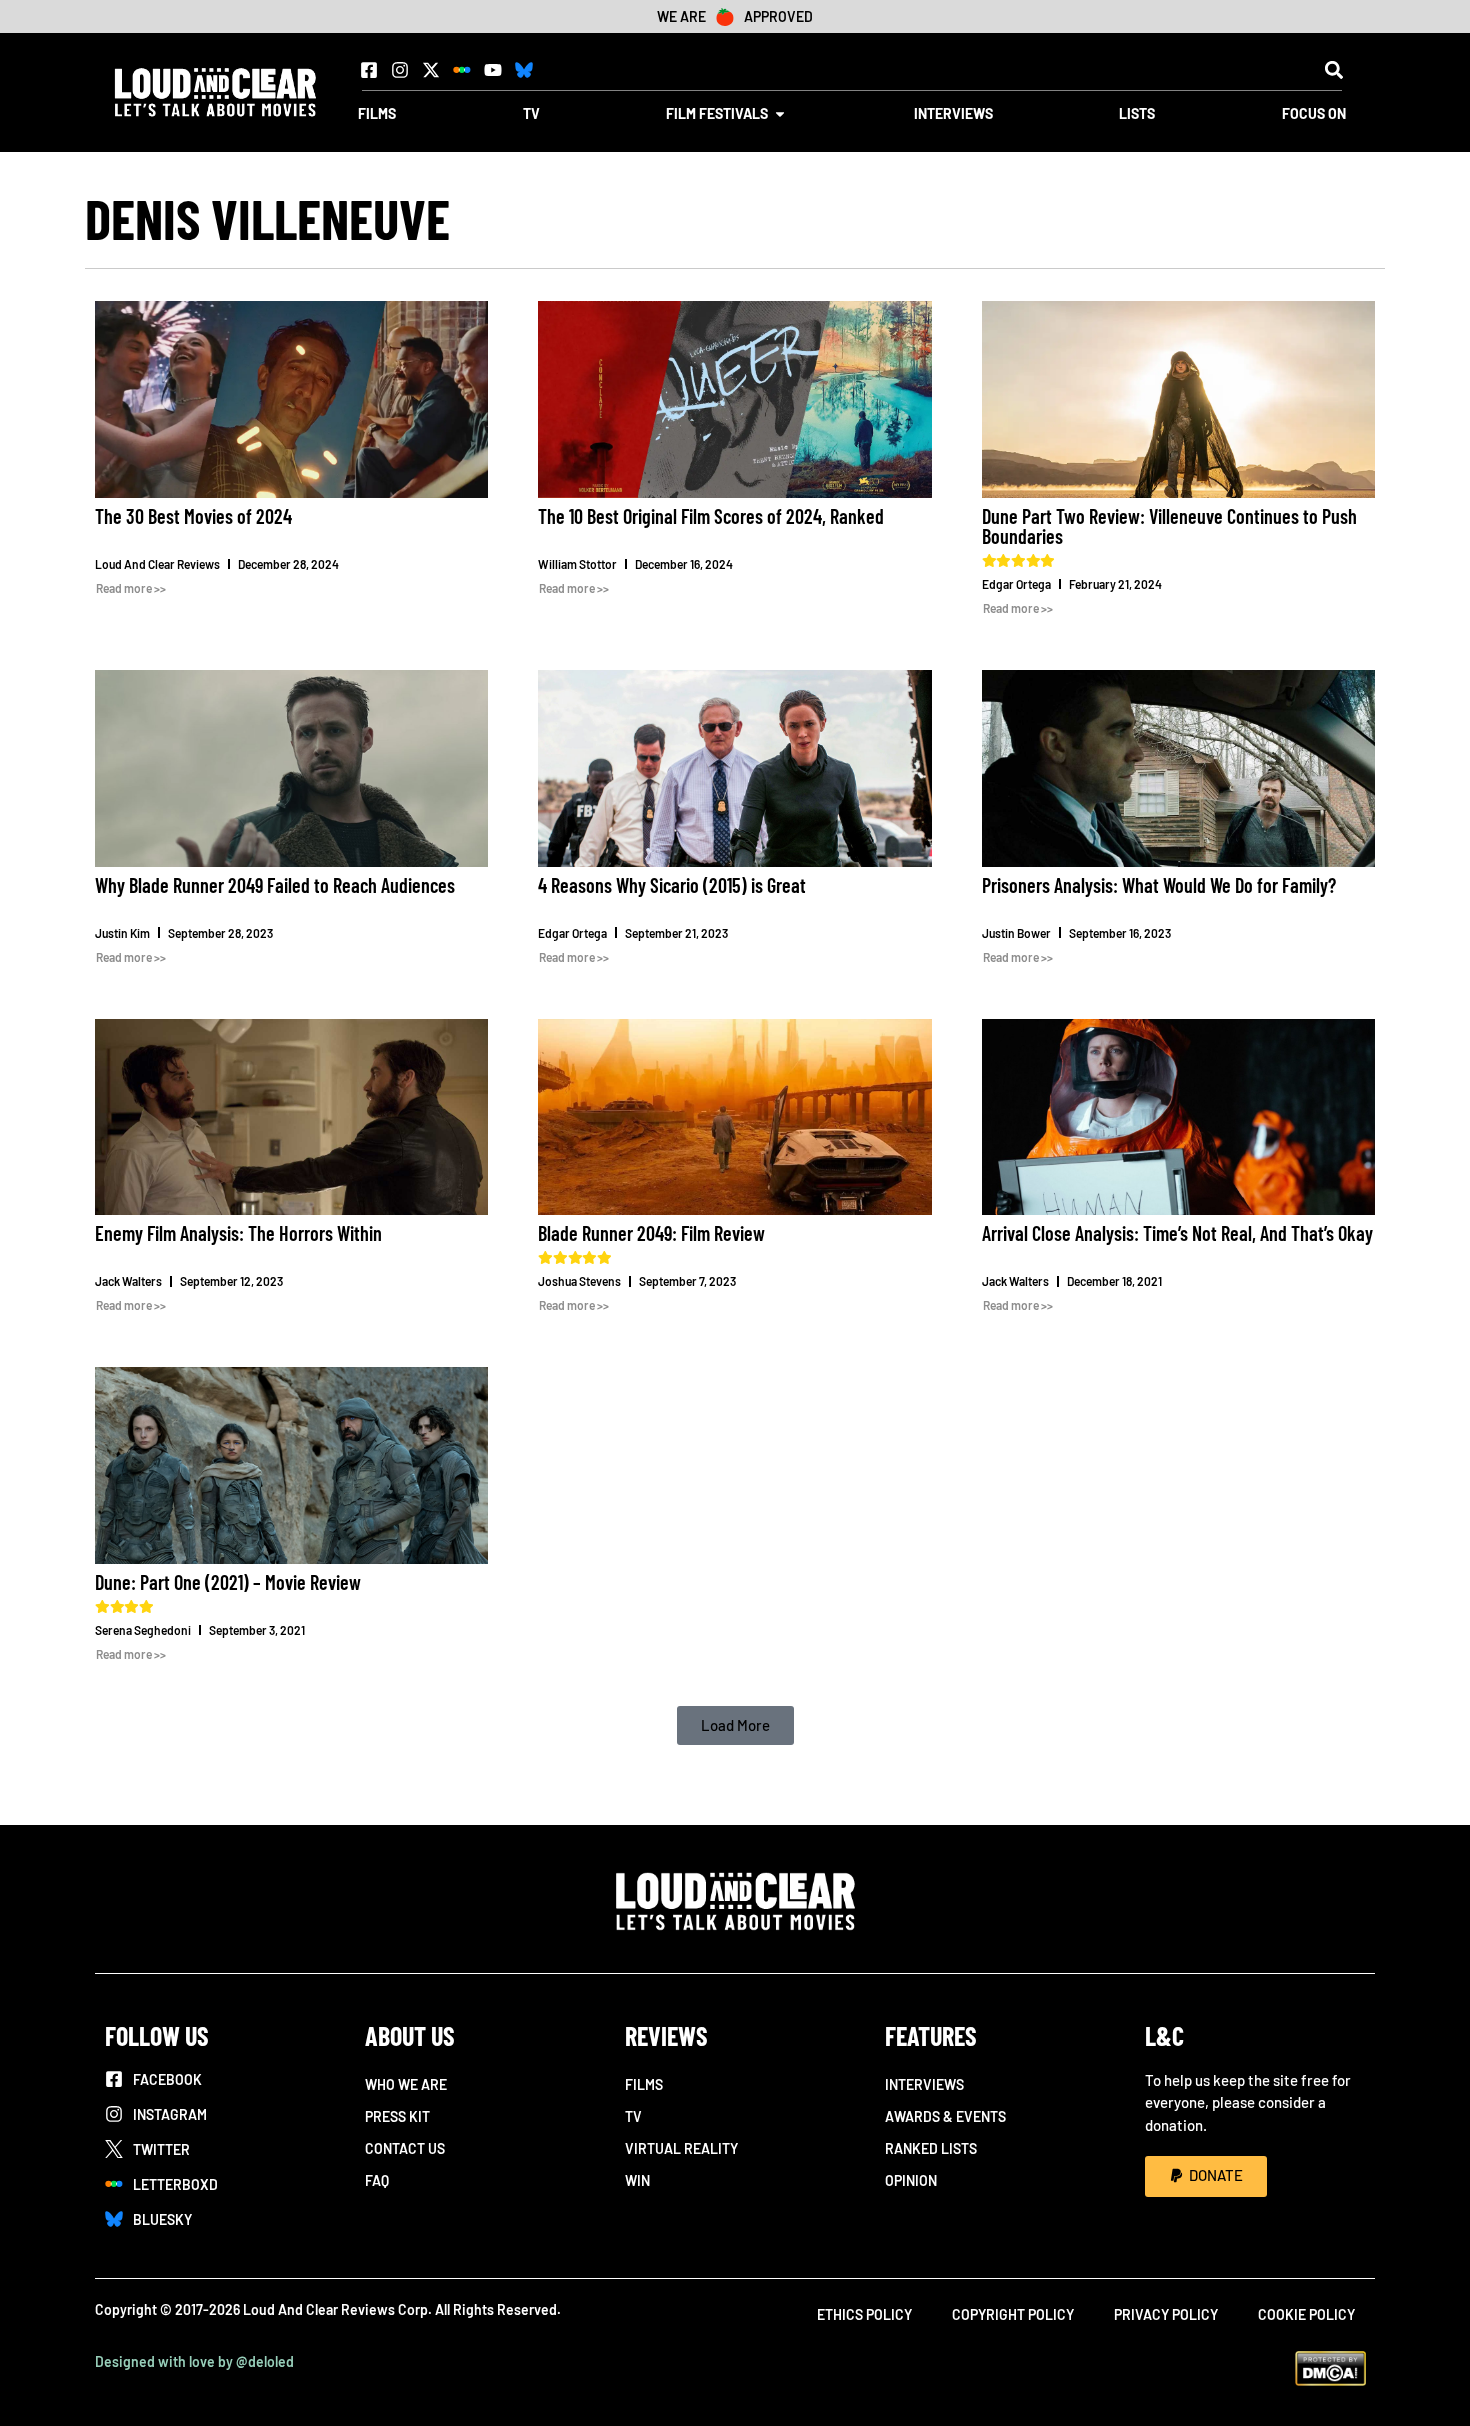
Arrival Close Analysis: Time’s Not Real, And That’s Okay (1177, 1233)
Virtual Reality (681, 2148)
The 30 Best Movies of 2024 (193, 516)
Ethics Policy (864, 2314)
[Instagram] (400, 70)
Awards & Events (945, 2116)
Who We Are (406, 2084)
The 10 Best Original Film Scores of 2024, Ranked (711, 516)
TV (633, 2116)
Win (637, 2180)
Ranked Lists (931, 2148)
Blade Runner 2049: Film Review (651, 1233)
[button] (1333, 69)
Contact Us (405, 2148)
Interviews (924, 2084)
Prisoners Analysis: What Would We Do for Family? (1159, 885)
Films (644, 2084)
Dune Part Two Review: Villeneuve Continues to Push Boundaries (1169, 526)
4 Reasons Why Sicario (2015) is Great (672, 885)
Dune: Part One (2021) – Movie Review (228, 1582)
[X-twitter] (431, 70)
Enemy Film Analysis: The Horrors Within (238, 1233)
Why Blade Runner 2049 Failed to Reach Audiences (275, 885)
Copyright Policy (1013, 2314)
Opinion (911, 2180)
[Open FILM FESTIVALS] (780, 113)
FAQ (377, 2180)
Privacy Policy (1166, 2314)
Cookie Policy (1306, 2314)
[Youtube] (493, 70)
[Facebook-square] (369, 70)
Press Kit (397, 2116)
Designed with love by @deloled (194, 2361)
